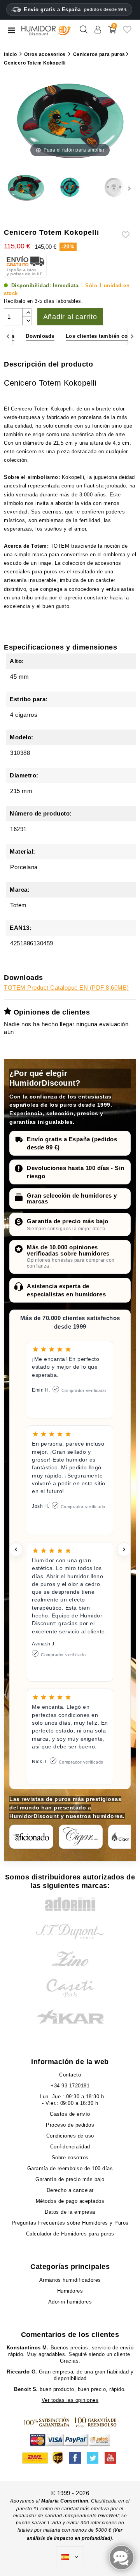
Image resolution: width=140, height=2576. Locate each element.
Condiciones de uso (70, 2136)
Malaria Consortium (65, 2501)
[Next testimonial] (124, 1549)
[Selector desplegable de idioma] (70, 2557)
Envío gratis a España (75, 10)
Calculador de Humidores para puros (70, 2234)
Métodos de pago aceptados (70, 2201)
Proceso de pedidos (70, 2125)
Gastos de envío (70, 2114)
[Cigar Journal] (81, 1837)
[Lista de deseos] (127, 32)
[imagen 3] (114, 189)
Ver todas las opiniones (70, 2400)
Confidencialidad (70, 2147)
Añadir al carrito (70, 317)
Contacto (70, 2075)
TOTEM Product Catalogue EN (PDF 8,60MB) (66, 988)
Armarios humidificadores (70, 2280)
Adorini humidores (70, 2302)
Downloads (40, 336)
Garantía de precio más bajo (68, 1221)
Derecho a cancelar (70, 2190)
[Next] (132, 336)
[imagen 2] (70, 189)
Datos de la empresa (70, 2212)
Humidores (70, 2291)
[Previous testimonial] (16, 1549)
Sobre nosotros (70, 2158)
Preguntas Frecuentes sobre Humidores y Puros (70, 2223)
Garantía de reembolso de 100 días (70, 2168)
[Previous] (8, 336)
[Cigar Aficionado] (31, 1837)
